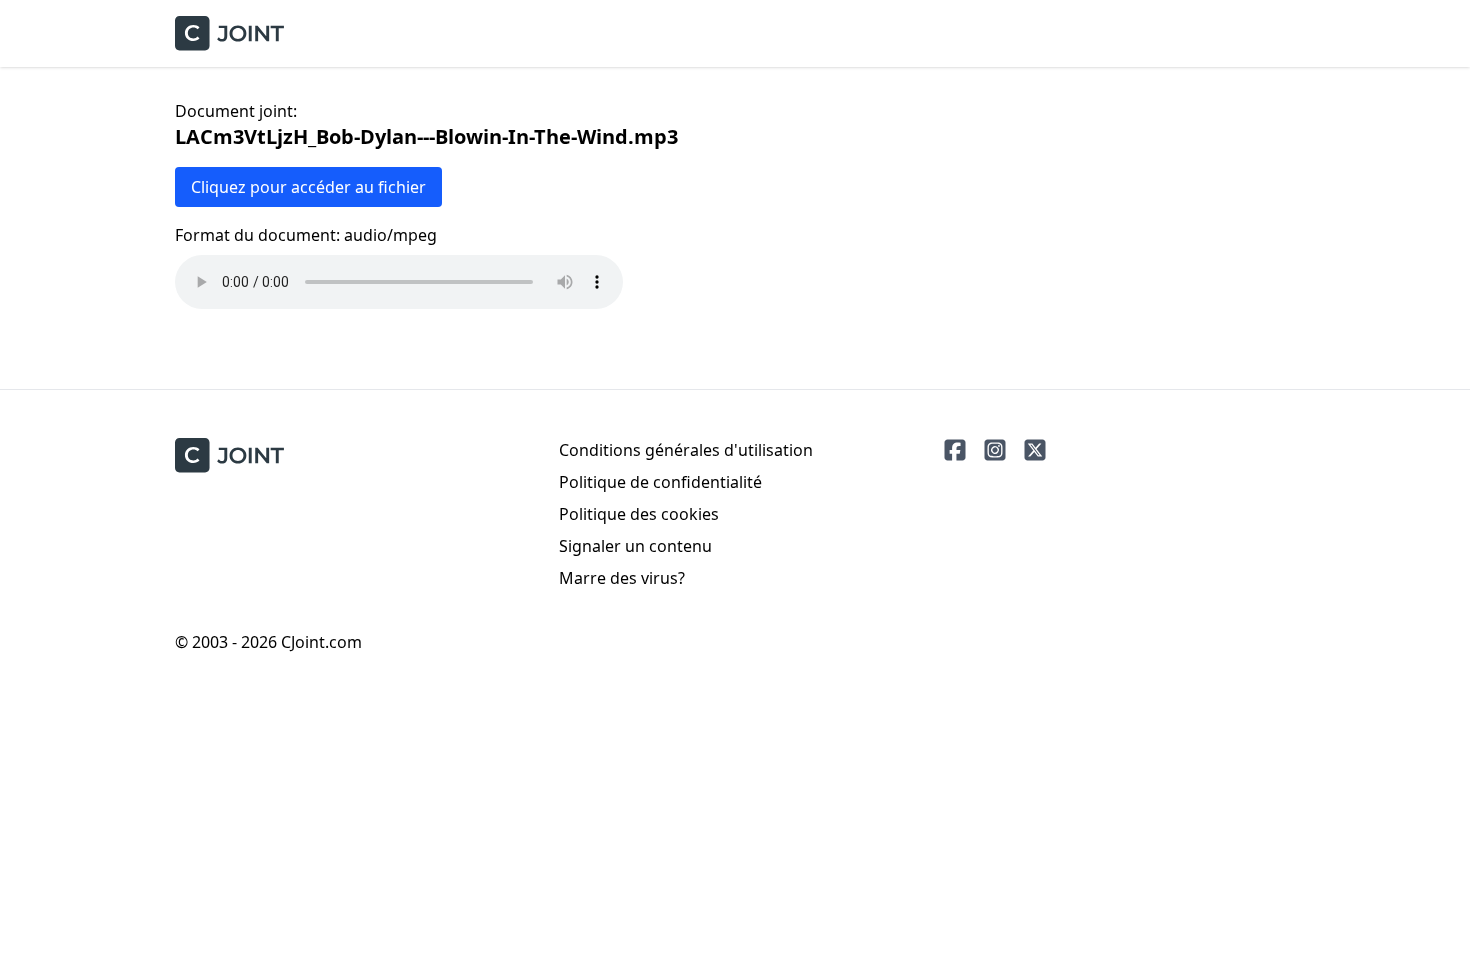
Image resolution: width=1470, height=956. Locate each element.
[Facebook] (955, 450)
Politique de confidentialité (660, 482)
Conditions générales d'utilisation (686, 450)
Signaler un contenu (635, 546)
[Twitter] (1035, 450)
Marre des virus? (622, 578)
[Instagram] (995, 450)
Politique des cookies (639, 514)
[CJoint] (229, 455)
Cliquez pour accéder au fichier (308, 187)
